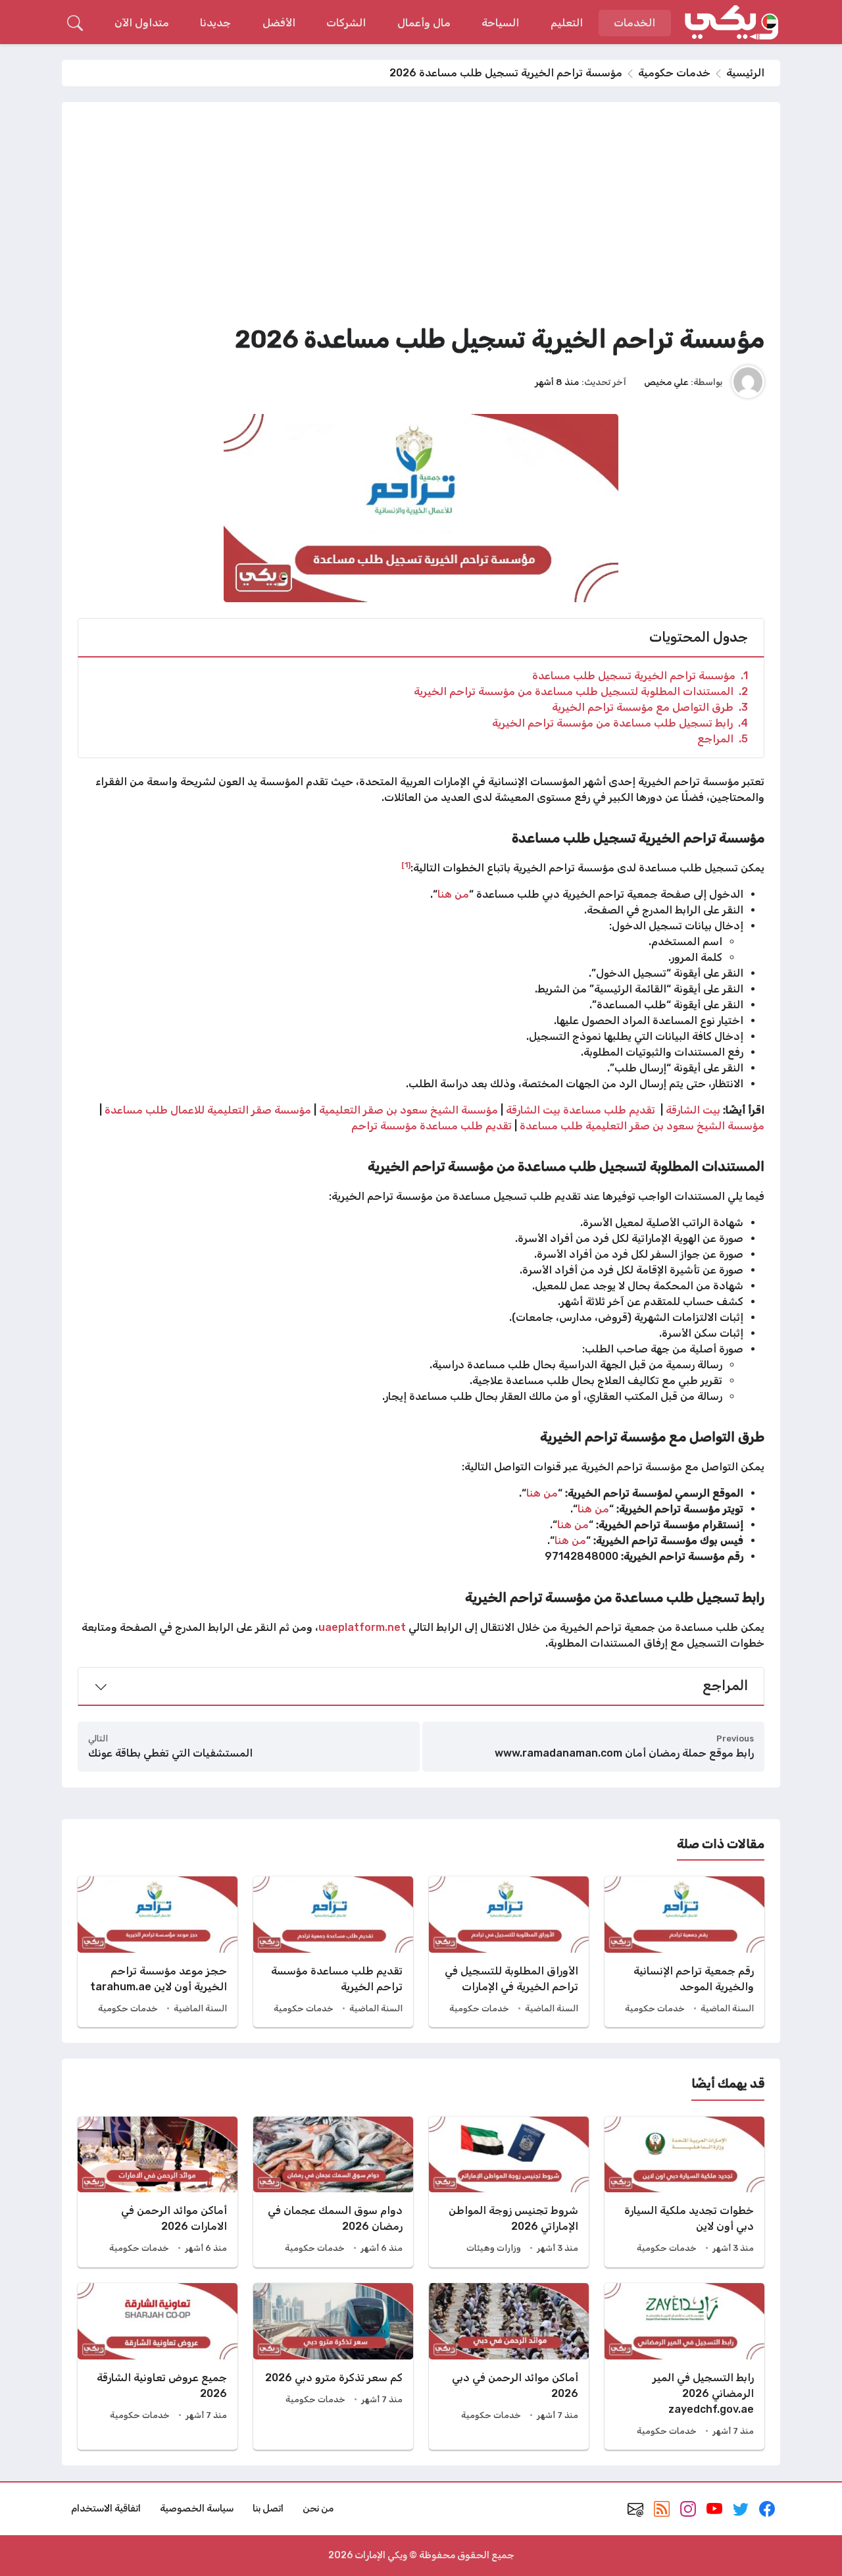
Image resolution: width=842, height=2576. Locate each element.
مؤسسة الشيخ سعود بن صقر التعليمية (409, 1110)
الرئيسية (745, 73)
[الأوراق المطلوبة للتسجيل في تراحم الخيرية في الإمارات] (509, 1952)
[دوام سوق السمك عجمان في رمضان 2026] (333, 2192)
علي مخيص (666, 382)
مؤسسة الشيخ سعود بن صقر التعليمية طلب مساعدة (642, 1126)
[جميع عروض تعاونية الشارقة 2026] (158, 2366)
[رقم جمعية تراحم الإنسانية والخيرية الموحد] (684, 1952)
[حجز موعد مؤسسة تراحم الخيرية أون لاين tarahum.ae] (158, 1952)
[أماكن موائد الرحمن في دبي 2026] (509, 2366)
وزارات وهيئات (494, 2248)
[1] (406, 865)
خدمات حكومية (674, 73)
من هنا (453, 894)
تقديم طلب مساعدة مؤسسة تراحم (432, 1126)
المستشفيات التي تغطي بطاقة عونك (170, 1753)
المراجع (723, 739)
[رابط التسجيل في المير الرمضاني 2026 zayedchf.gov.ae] (684, 2366)
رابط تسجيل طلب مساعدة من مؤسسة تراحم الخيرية (620, 723)
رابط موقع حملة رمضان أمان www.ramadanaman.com (624, 1753)
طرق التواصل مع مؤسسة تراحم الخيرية (650, 707)
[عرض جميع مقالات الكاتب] (748, 382)
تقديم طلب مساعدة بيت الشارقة (582, 1110)
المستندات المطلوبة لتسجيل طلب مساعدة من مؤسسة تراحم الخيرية (581, 691)
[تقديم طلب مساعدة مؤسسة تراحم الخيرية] (333, 1952)
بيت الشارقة (693, 1110)
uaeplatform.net (362, 1627)
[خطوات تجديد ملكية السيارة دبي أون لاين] (684, 2192)
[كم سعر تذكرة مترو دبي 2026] (333, 2366)
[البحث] (75, 23)
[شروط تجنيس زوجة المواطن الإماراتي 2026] (509, 2192)
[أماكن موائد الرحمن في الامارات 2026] (158, 2192)
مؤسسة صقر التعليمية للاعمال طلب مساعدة (208, 1110)
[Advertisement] (421, 217)
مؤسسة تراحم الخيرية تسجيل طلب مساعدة (640, 676)
